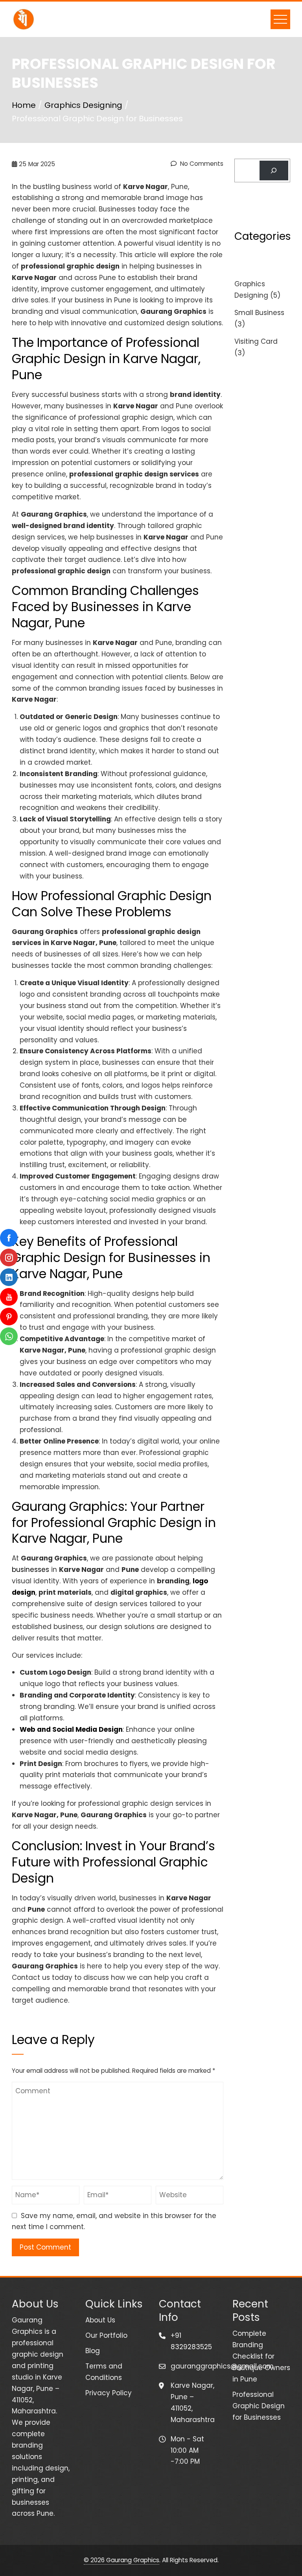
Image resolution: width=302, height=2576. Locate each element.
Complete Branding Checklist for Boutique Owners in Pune (261, 2356)
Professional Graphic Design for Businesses (259, 2406)
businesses (30, 1570)
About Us (100, 2320)
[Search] (274, 171)
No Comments (201, 164)
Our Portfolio (106, 2335)
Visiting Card (256, 341)
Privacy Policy (109, 2393)
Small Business (259, 313)
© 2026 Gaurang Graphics (122, 2560)
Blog (93, 2351)
